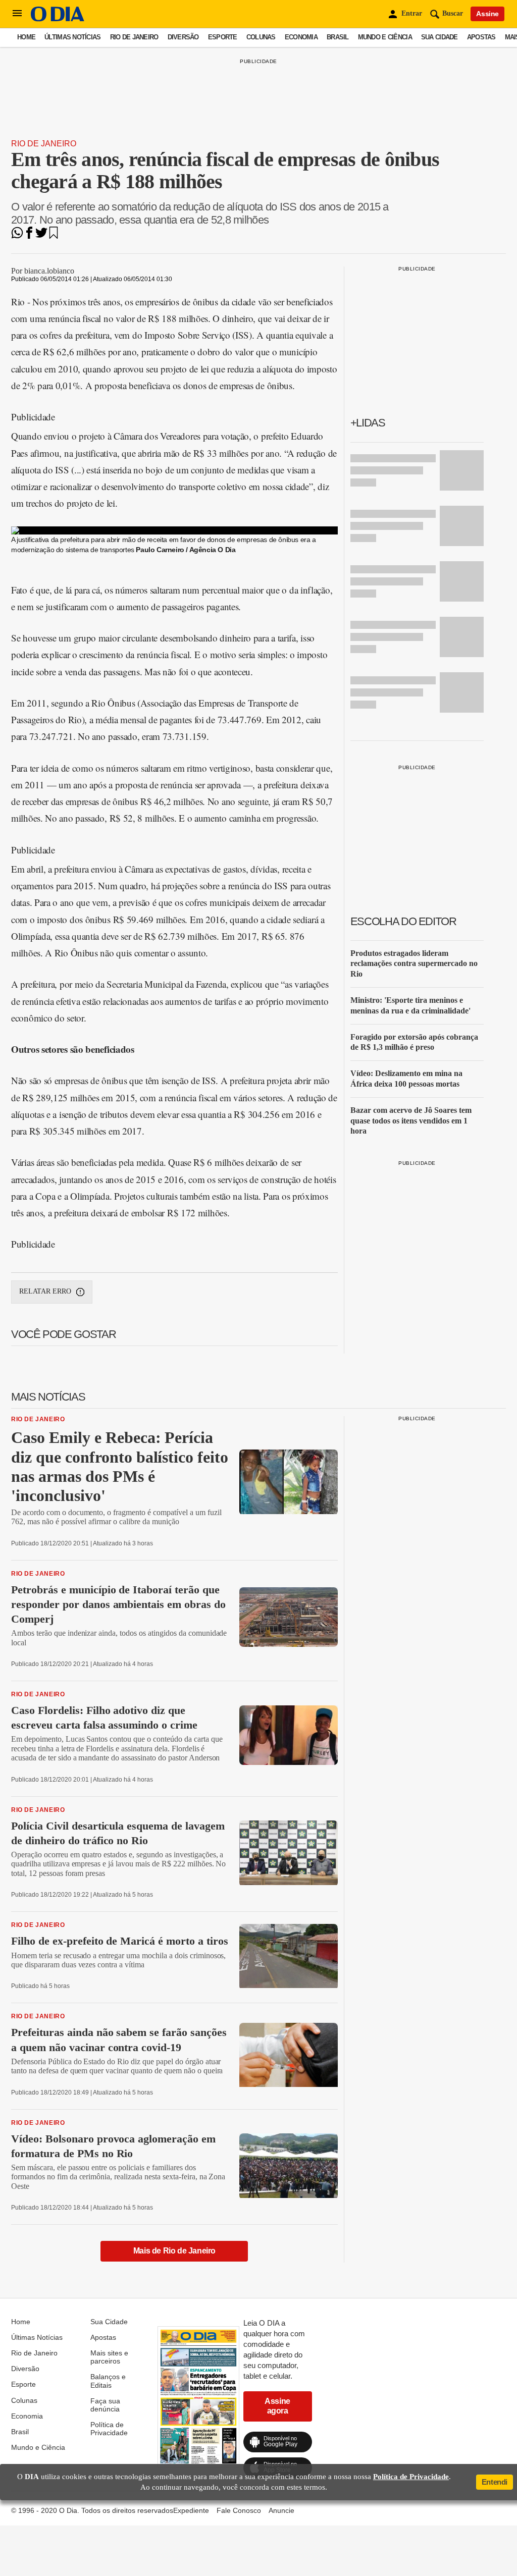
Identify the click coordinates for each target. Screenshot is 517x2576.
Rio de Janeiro (134, 37)
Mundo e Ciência (385, 37)
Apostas (481, 37)
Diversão (183, 37)
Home (26, 37)
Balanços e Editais (108, 2381)
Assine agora (277, 2406)
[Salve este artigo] (54, 236)
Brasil (338, 37)
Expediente (191, 2510)
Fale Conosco (239, 2510)
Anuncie (281, 2510)
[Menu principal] (17, 14)
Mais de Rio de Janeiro (174, 2251)
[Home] (58, 19)
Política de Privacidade (109, 2429)
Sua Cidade (440, 37)
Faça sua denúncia (105, 2405)
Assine (487, 14)
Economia (301, 37)
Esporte (223, 37)
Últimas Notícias (72, 37)
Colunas (261, 37)
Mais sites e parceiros (109, 2357)
